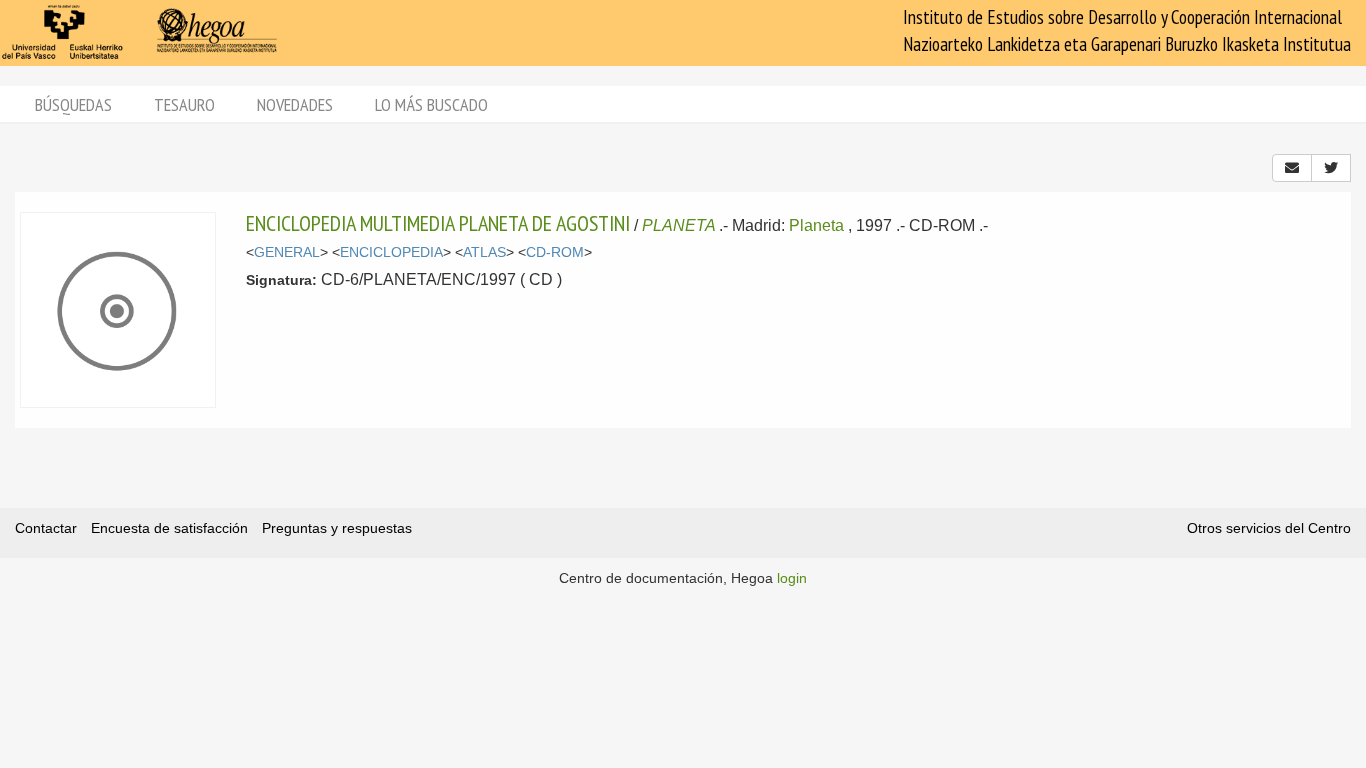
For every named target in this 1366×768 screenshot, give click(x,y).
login (792, 578)
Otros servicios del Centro (1269, 528)
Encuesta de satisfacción (169, 528)
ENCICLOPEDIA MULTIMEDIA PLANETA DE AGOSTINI (438, 223)
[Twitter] (1331, 168)
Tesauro (184, 104)
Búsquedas (73, 104)
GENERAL (287, 252)
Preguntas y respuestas (337, 528)
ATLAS (484, 252)
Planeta (816, 225)
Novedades (295, 104)
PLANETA (678, 225)
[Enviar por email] (1292, 168)
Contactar (46, 528)
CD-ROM (555, 252)
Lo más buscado (431, 104)
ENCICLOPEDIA (391, 252)
